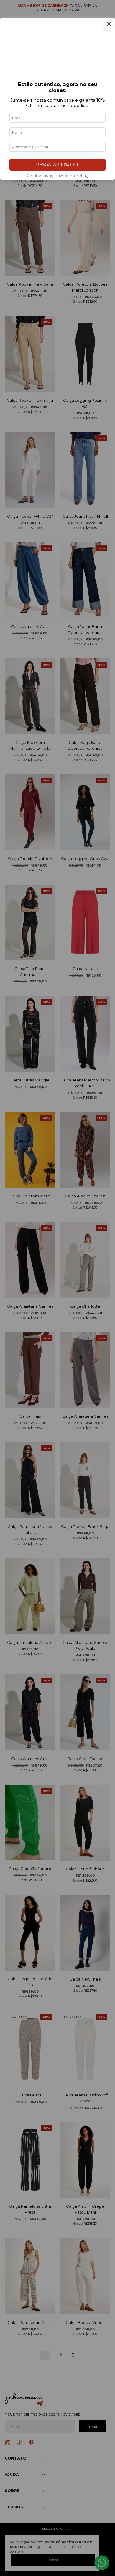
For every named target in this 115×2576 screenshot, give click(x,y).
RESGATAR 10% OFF (58, 165)
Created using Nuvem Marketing (58, 175)
